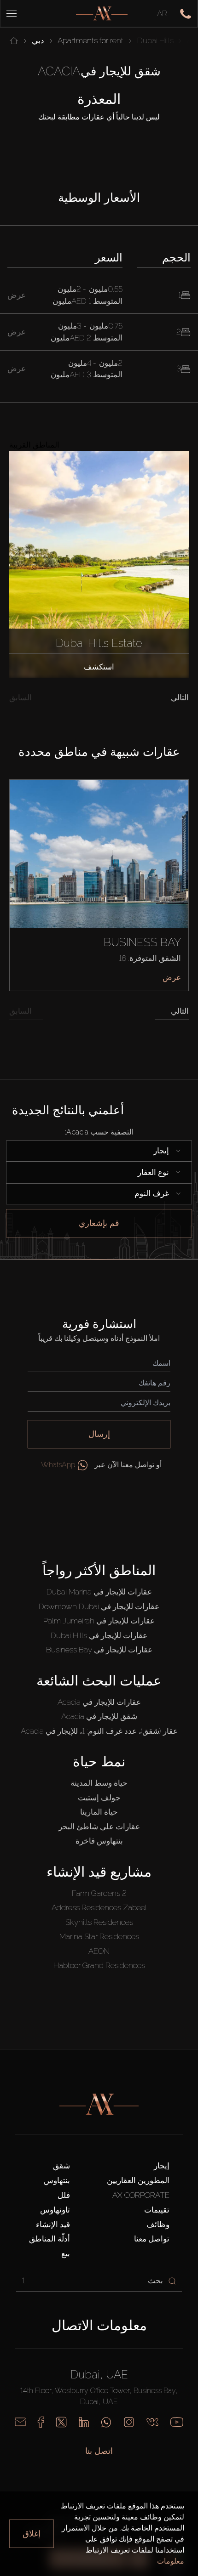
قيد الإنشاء (53, 2224)
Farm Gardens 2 (99, 1893)
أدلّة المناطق (49, 2239)
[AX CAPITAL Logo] (102, 14)
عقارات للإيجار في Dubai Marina (99, 1592)
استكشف (99, 667)
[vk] (152, 2422)
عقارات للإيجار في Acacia (99, 1702)
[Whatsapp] (106, 2422)
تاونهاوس (55, 2210)
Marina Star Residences (99, 1936)
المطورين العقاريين (138, 2180)
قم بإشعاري (99, 1223)
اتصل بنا (99, 2451)
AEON (99, 1951)
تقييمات (157, 2210)
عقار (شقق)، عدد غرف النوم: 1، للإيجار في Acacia (99, 1731)
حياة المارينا (99, 1812)
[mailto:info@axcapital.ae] (20, 2422)
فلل (64, 2195)
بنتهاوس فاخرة (99, 1841)
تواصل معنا (152, 2239)
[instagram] (129, 2422)
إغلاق (32, 2533)
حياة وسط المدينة (99, 1783)
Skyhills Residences (99, 1922)
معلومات (171, 2561)
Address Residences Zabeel (99, 1907)
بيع (66, 2253)
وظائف (158, 2224)
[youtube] (177, 2422)
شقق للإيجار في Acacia (99, 1716)
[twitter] (61, 2422)
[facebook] (41, 2422)
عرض (172, 977)
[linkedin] (84, 2422)
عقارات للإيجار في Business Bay (99, 1650)
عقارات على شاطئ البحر (99, 1827)
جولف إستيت (99, 1798)
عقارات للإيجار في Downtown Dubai (99, 1606)
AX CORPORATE (141, 2195)
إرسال (99, 1434)
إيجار (162, 2166)
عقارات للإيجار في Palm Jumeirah (99, 1621)
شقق (61, 2166)
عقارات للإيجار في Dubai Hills (99, 1635)
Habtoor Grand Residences (99, 1965)
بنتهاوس (57, 2180)
